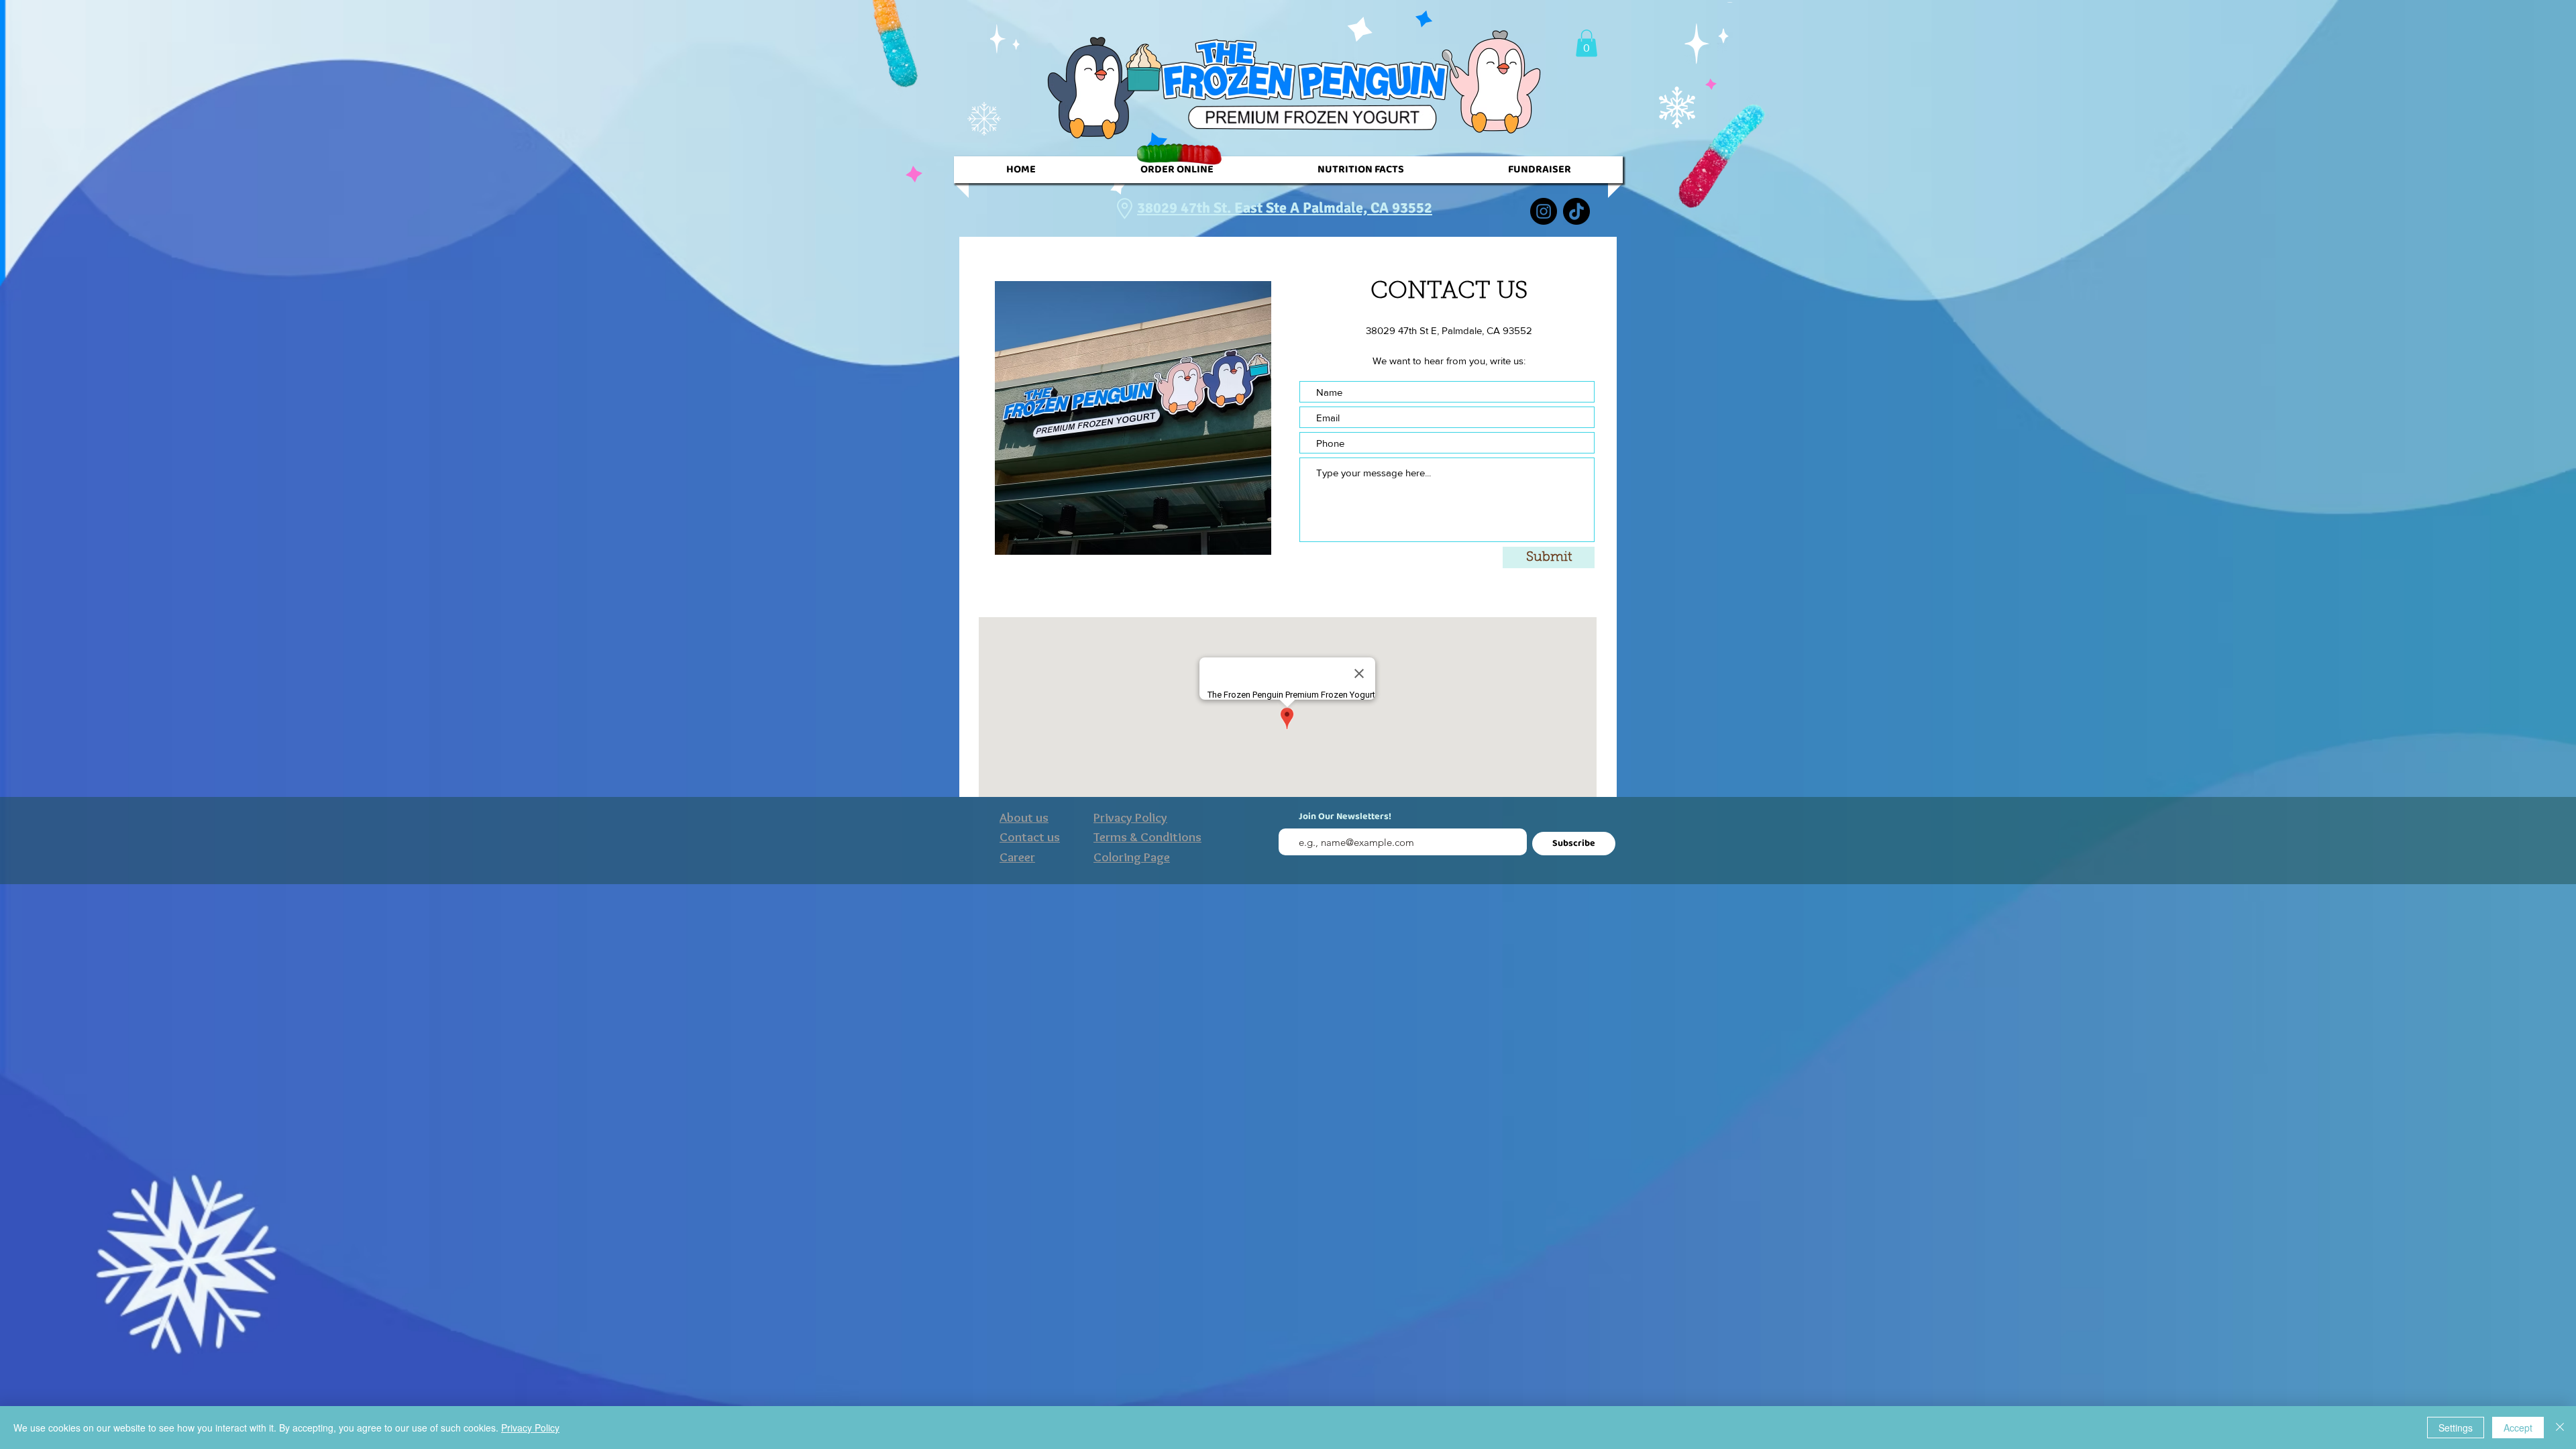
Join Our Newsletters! (1345, 817)
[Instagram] (1544, 211)
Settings (2456, 1428)
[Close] (2560, 1428)
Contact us (1030, 837)
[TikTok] (1576, 211)
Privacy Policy (530, 1428)
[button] (1587, 43)
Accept (2518, 1428)
